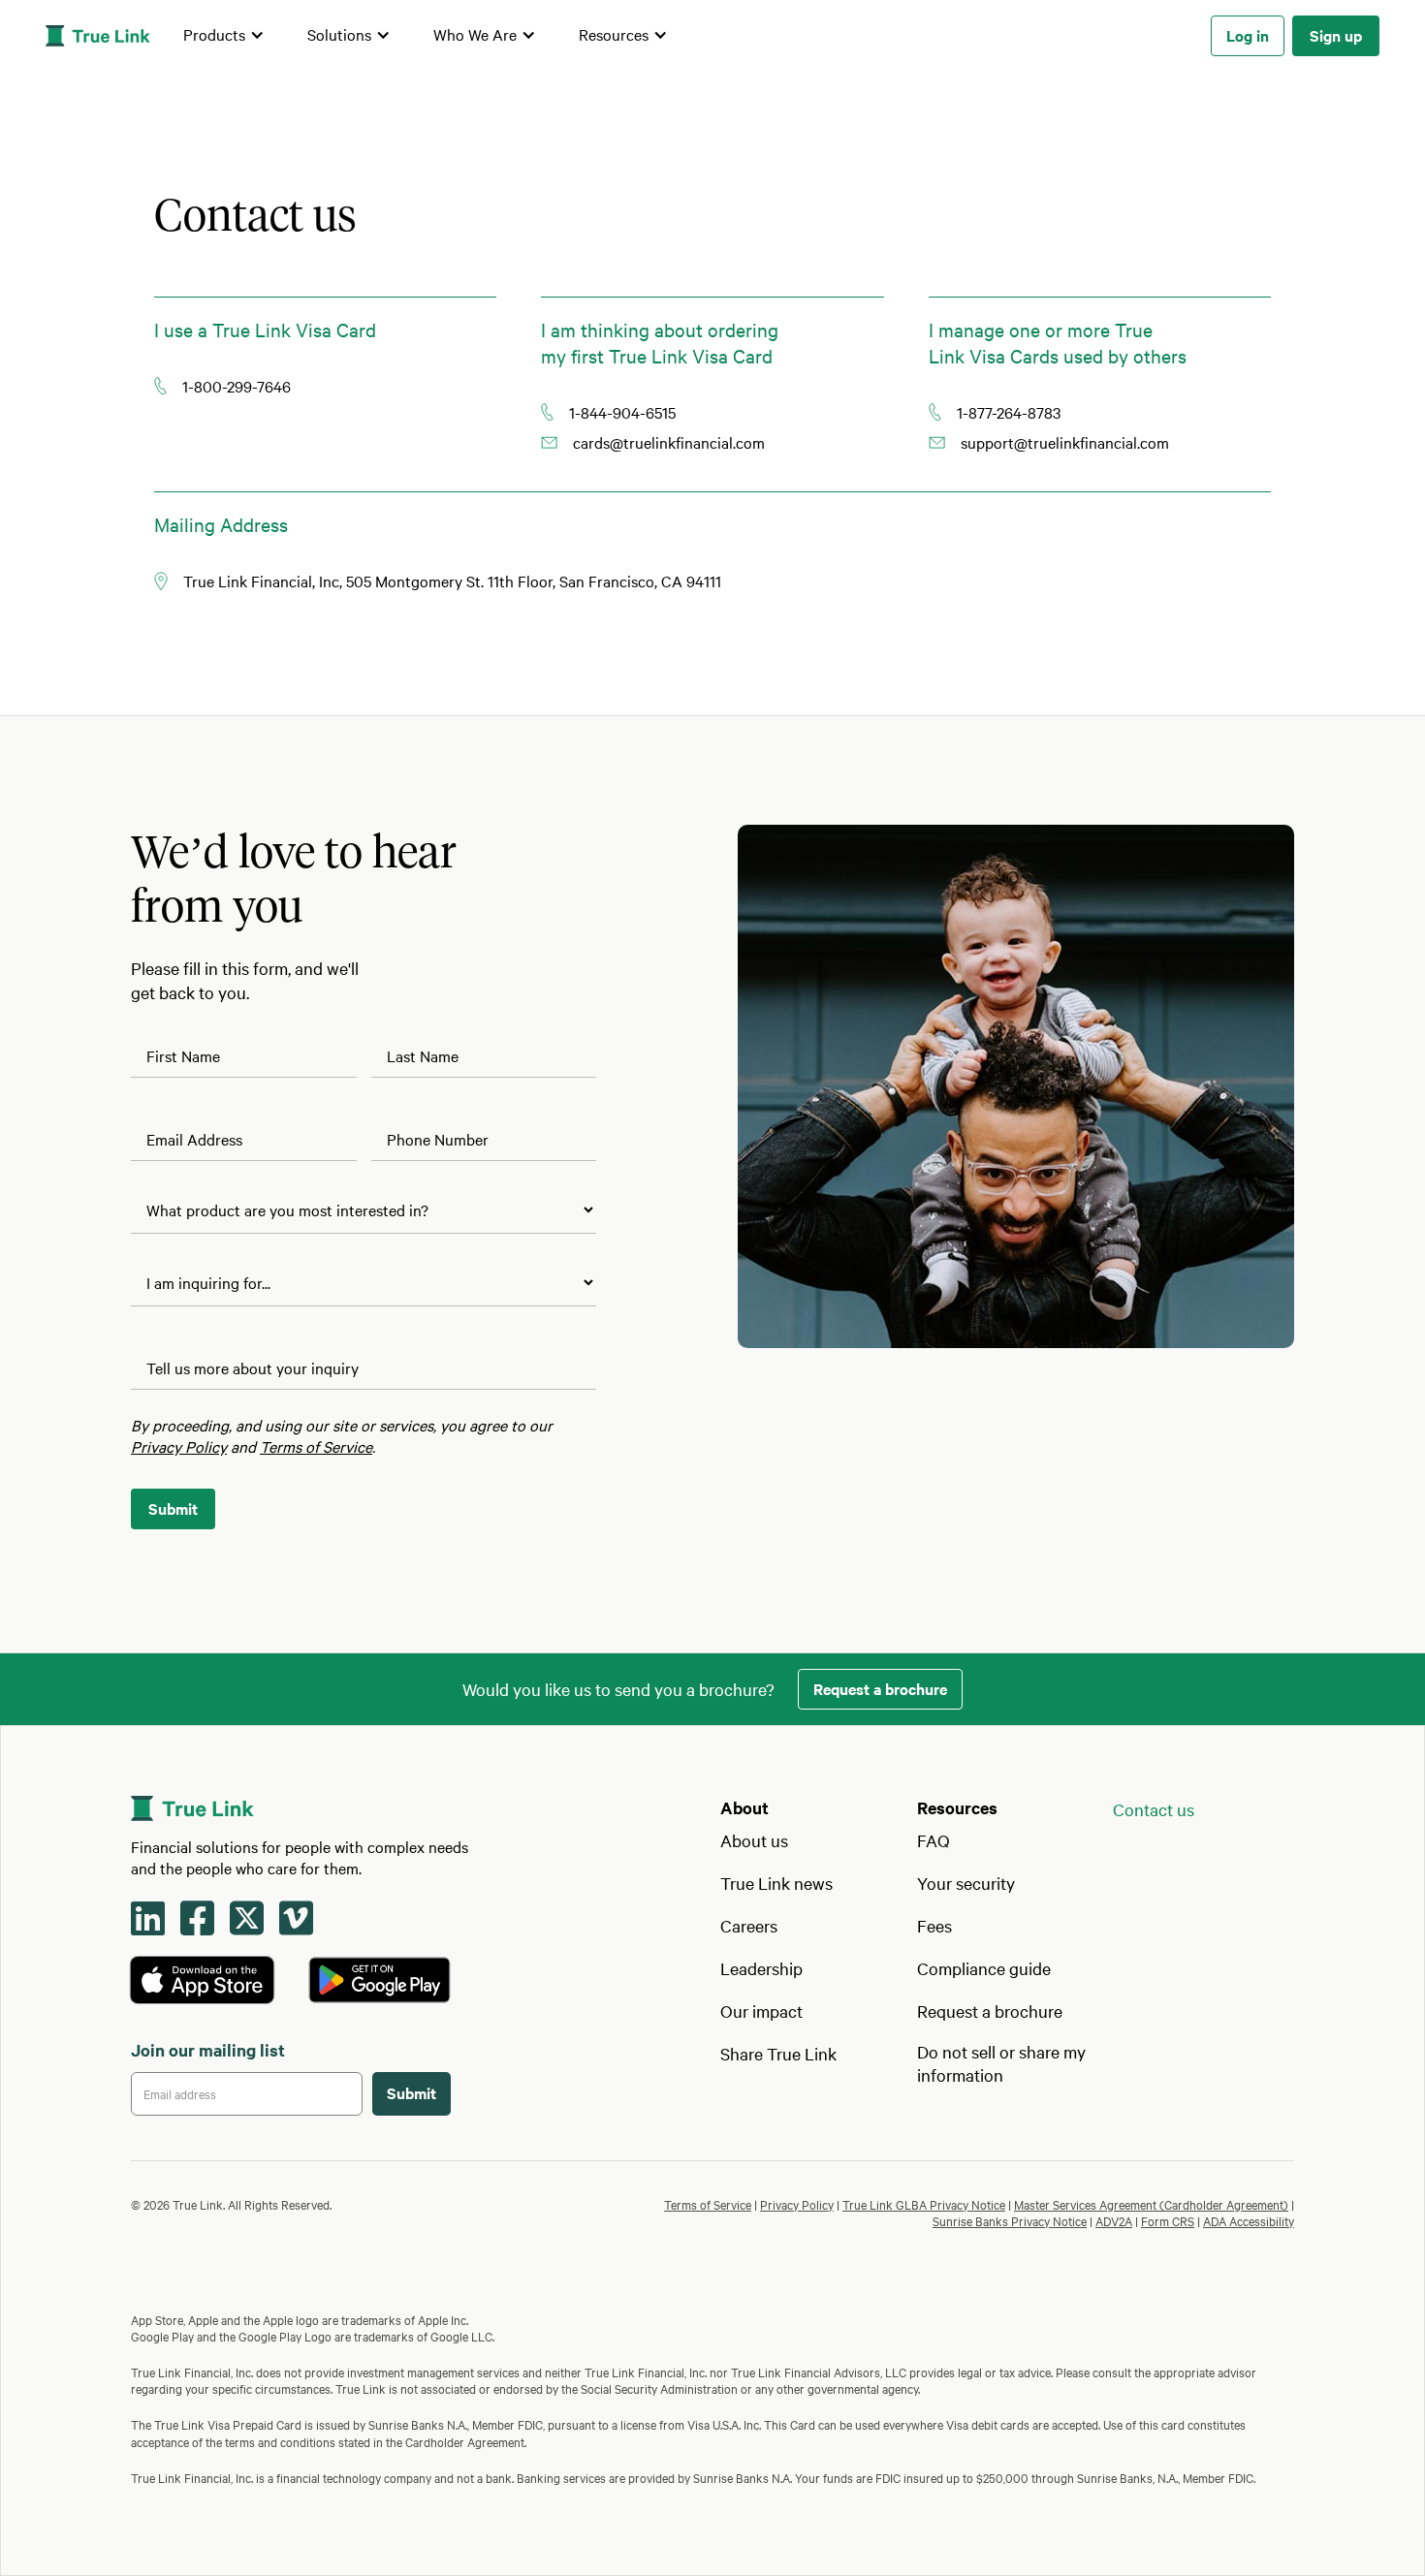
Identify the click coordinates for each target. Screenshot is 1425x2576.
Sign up (1336, 35)
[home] (98, 36)
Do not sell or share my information (1001, 2063)
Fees (934, 1925)
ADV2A (1114, 2220)
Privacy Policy (797, 2204)
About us (754, 1840)
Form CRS (1168, 2220)
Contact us (1154, 1809)
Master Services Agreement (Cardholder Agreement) (1151, 2204)
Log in (1248, 35)
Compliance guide (984, 1968)
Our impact (761, 2011)
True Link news (776, 1883)
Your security (966, 1883)
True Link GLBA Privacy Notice (924, 2204)
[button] (224, 36)
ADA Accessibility (1249, 2220)
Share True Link (778, 2053)
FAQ (934, 1840)
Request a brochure (880, 1688)
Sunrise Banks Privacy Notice (1010, 2220)
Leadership (761, 1968)
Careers (749, 1925)
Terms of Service (708, 2204)
